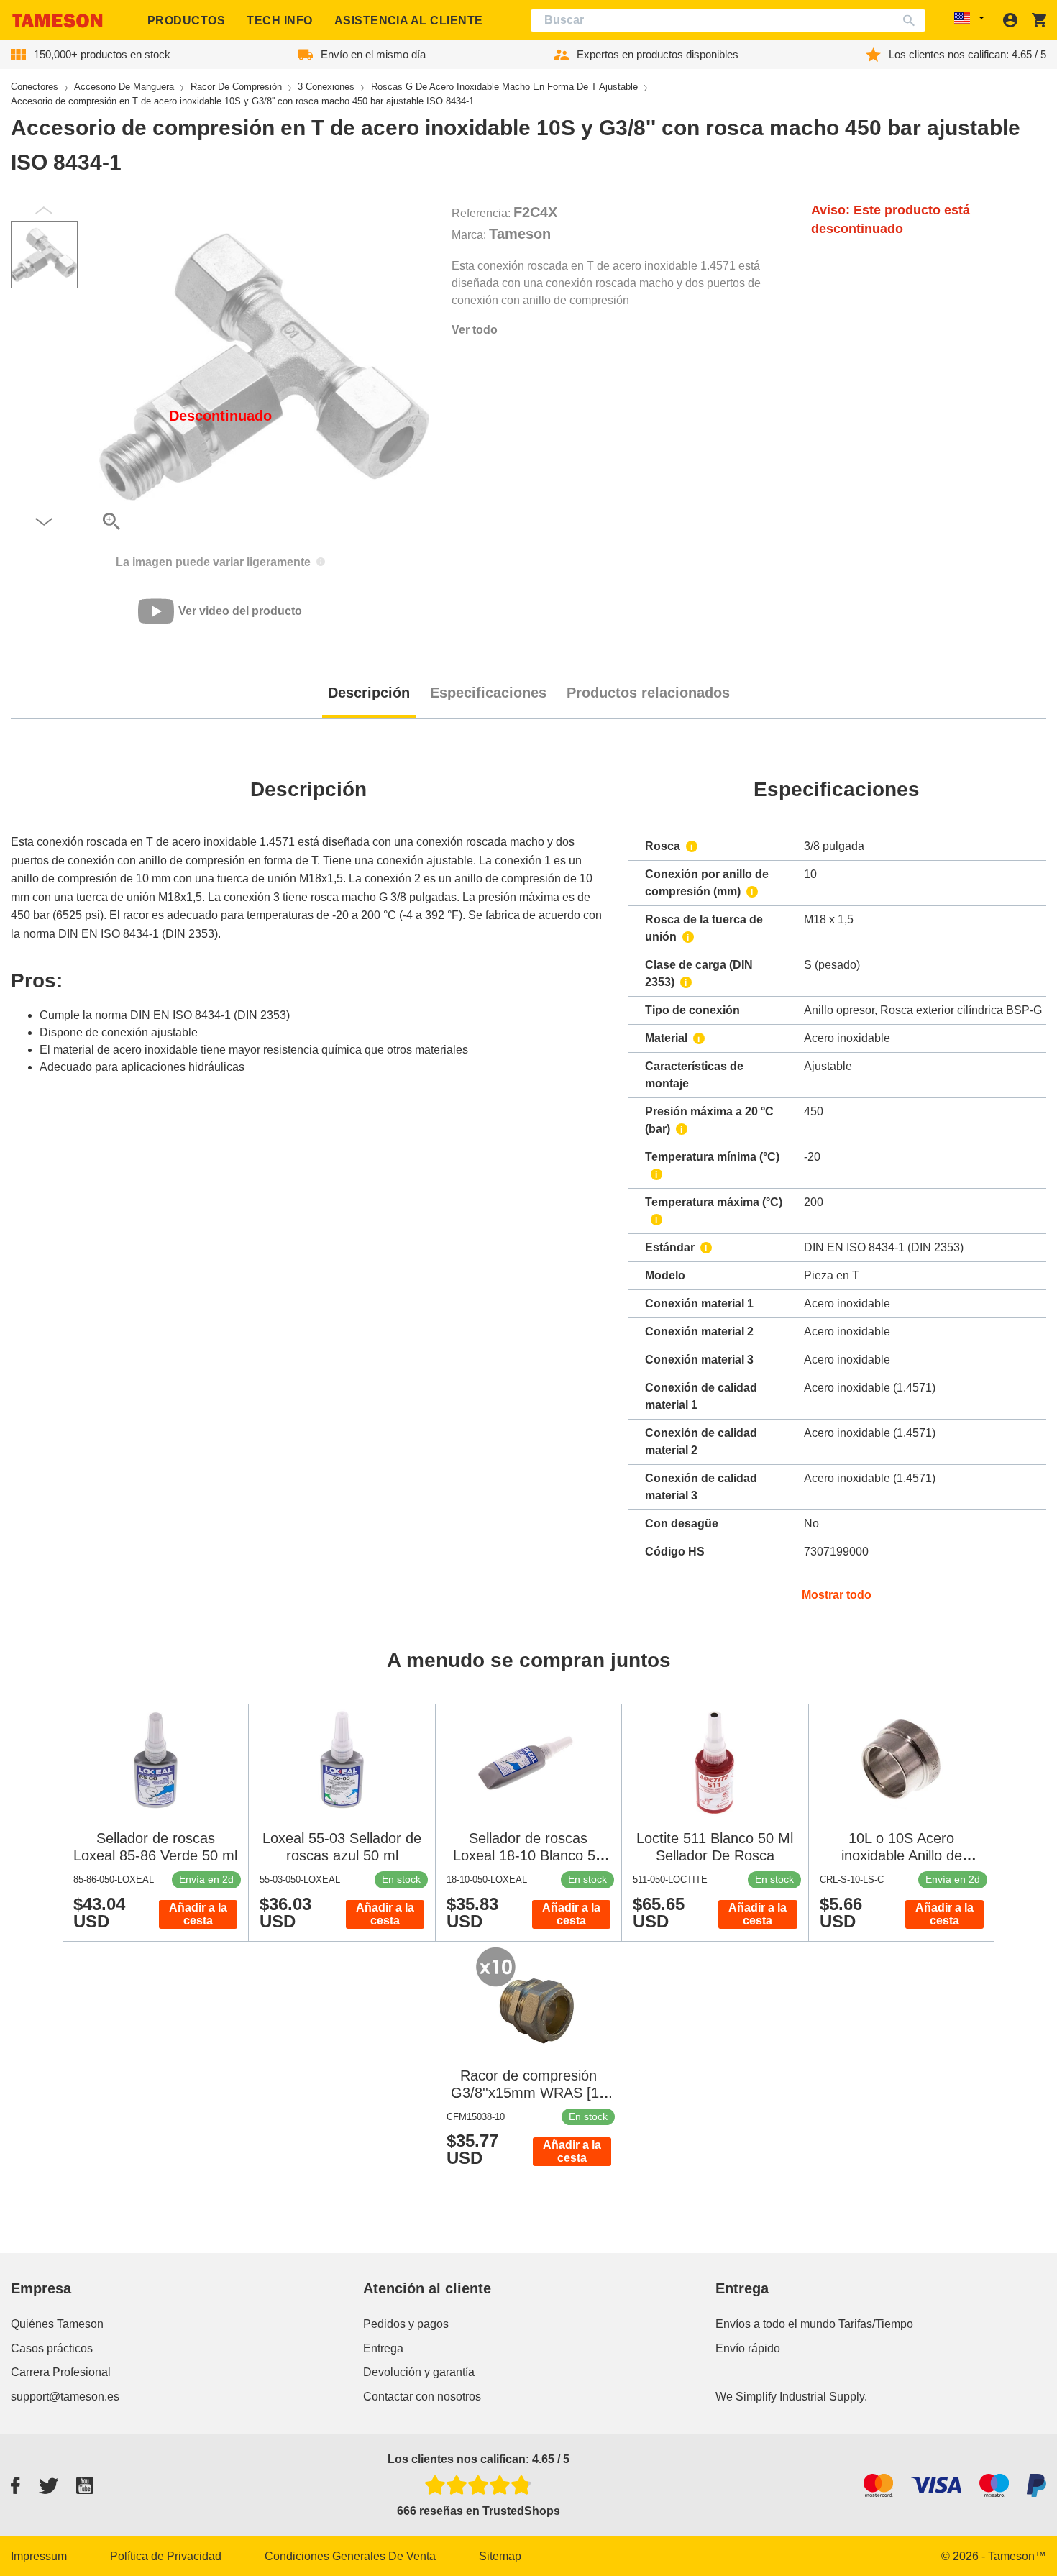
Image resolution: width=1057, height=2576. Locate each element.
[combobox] (728, 20)
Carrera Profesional (61, 2372)
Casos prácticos (52, 2348)
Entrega (383, 2348)
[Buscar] (912, 20)
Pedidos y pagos (406, 2324)
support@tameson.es (65, 2397)
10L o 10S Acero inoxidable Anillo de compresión (902, 1855)
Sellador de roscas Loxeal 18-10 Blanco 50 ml (528, 1855)
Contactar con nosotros (422, 2397)
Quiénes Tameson (57, 2324)
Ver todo (475, 330)
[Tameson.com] (58, 20)
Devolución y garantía (419, 2372)
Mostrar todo (837, 1595)
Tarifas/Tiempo (876, 2324)
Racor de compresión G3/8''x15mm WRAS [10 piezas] (529, 2093)
